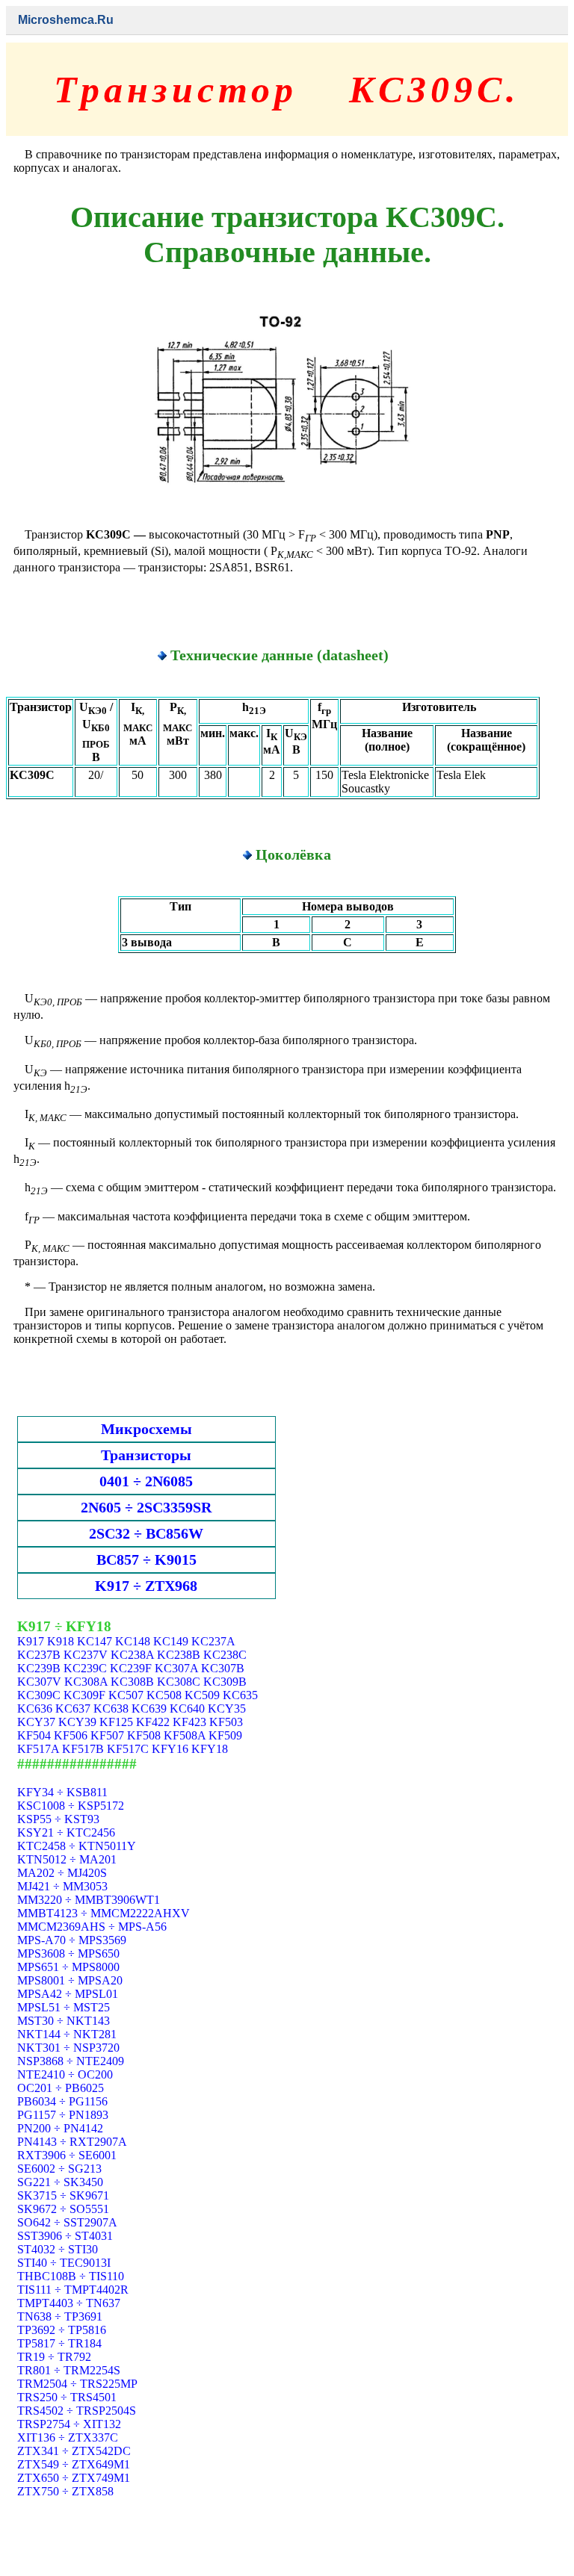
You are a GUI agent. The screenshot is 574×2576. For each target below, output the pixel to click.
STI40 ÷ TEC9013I (64, 2263)
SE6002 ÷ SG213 (59, 2169)
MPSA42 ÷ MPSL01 (68, 1994)
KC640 (187, 1708)
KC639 (149, 1708)
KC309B (225, 1682)
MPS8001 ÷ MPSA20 (70, 1980)
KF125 (116, 1722)
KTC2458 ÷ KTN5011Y (77, 1846)
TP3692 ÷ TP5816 (62, 2330)
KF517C (128, 1749)
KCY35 (227, 1708)
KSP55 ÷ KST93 (58, 1819)
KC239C (85, 1668)
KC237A (213, 1641)
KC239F (131, 1668)
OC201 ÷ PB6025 (61, 2088)
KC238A (132, 1655)
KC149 (171, 1641)
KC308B (132, 1682)
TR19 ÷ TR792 (54, 2357)
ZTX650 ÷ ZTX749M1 (74, 2478)
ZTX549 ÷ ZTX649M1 (74, 2464)
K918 (61, 1641)
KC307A (176, 1668)
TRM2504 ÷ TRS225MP (77, 2384)
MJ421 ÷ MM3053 (62, 1886)
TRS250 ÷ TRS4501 (67, 2397)
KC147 (95, 1641)
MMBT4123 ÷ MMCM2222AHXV (104, 1913)
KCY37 (36, 1722)
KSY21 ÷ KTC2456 (66, 1832)
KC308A (86, 1682)
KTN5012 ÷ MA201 (67, 1859)
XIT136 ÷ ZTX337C (68, 2437)
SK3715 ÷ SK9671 (63, 2195)
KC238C (225, 1655)
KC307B (223, 1668)
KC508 (164, 1695)
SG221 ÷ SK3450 (60, 2182)
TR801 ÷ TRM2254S (69, 2370)
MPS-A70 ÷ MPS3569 (72, 1940)
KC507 (126, 1695)
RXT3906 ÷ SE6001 (67, 2155)
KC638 (111, 1708)
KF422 (153, 1722)
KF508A (185, 1735)
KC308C (179, 1682)
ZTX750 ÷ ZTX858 (65, 2491)
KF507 (107, 1735)
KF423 (189, 1722)
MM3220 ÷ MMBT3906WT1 (89, 1900)
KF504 (34, 1735)
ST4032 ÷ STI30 (58, 2249)
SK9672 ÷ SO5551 (63, 2209)
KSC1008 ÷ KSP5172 (71, 1806)
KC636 (35, 1708)
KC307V (39, 1682)
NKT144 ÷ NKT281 (67, 2034)
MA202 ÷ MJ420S (62, 1873)
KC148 (133, 1641)
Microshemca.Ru (66, 20)
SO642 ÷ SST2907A (67, 2222)
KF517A (38, 1749)
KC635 (240, 1695)
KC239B (39, 1668)
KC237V (86, 1655)
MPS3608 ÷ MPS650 (68, 1953)
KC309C (39, 1695)
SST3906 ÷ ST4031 (65, 2236)
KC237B (39, 1655)
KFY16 (170, 1749)
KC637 (73, 1708)
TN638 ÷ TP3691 (60, 2316)
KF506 (71, 1735)
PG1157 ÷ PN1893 (63, 2115)
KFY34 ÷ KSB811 (62, 1792)
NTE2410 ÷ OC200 (65, 2074)
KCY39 (77, 1722)
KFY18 (210, 1749)
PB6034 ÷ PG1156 (62, 2101)
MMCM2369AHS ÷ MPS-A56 (92, 1927)
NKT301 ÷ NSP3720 (68, 2048)
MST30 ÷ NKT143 (64, 2021)
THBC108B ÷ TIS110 (71, 2276)
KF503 (226, 1722)
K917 (31, 1641)
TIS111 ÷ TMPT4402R (73, 2290)
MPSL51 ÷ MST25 (64, 2007)
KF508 (144, 1735)
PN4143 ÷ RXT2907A (72, 2142)
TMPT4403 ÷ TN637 (69, 2303)
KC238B (179, 1655)
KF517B (83, 1749)
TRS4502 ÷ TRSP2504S (77, 2411)
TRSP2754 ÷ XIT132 (69, 2424)
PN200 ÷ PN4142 (60, 2128)
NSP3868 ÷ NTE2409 (71, 2061)
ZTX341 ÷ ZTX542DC (74, 2451)
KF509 (225, 1735)
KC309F (84, 1695)
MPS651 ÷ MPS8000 (68, 1967)
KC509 (202, 1695)
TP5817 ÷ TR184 (59, 2343)
